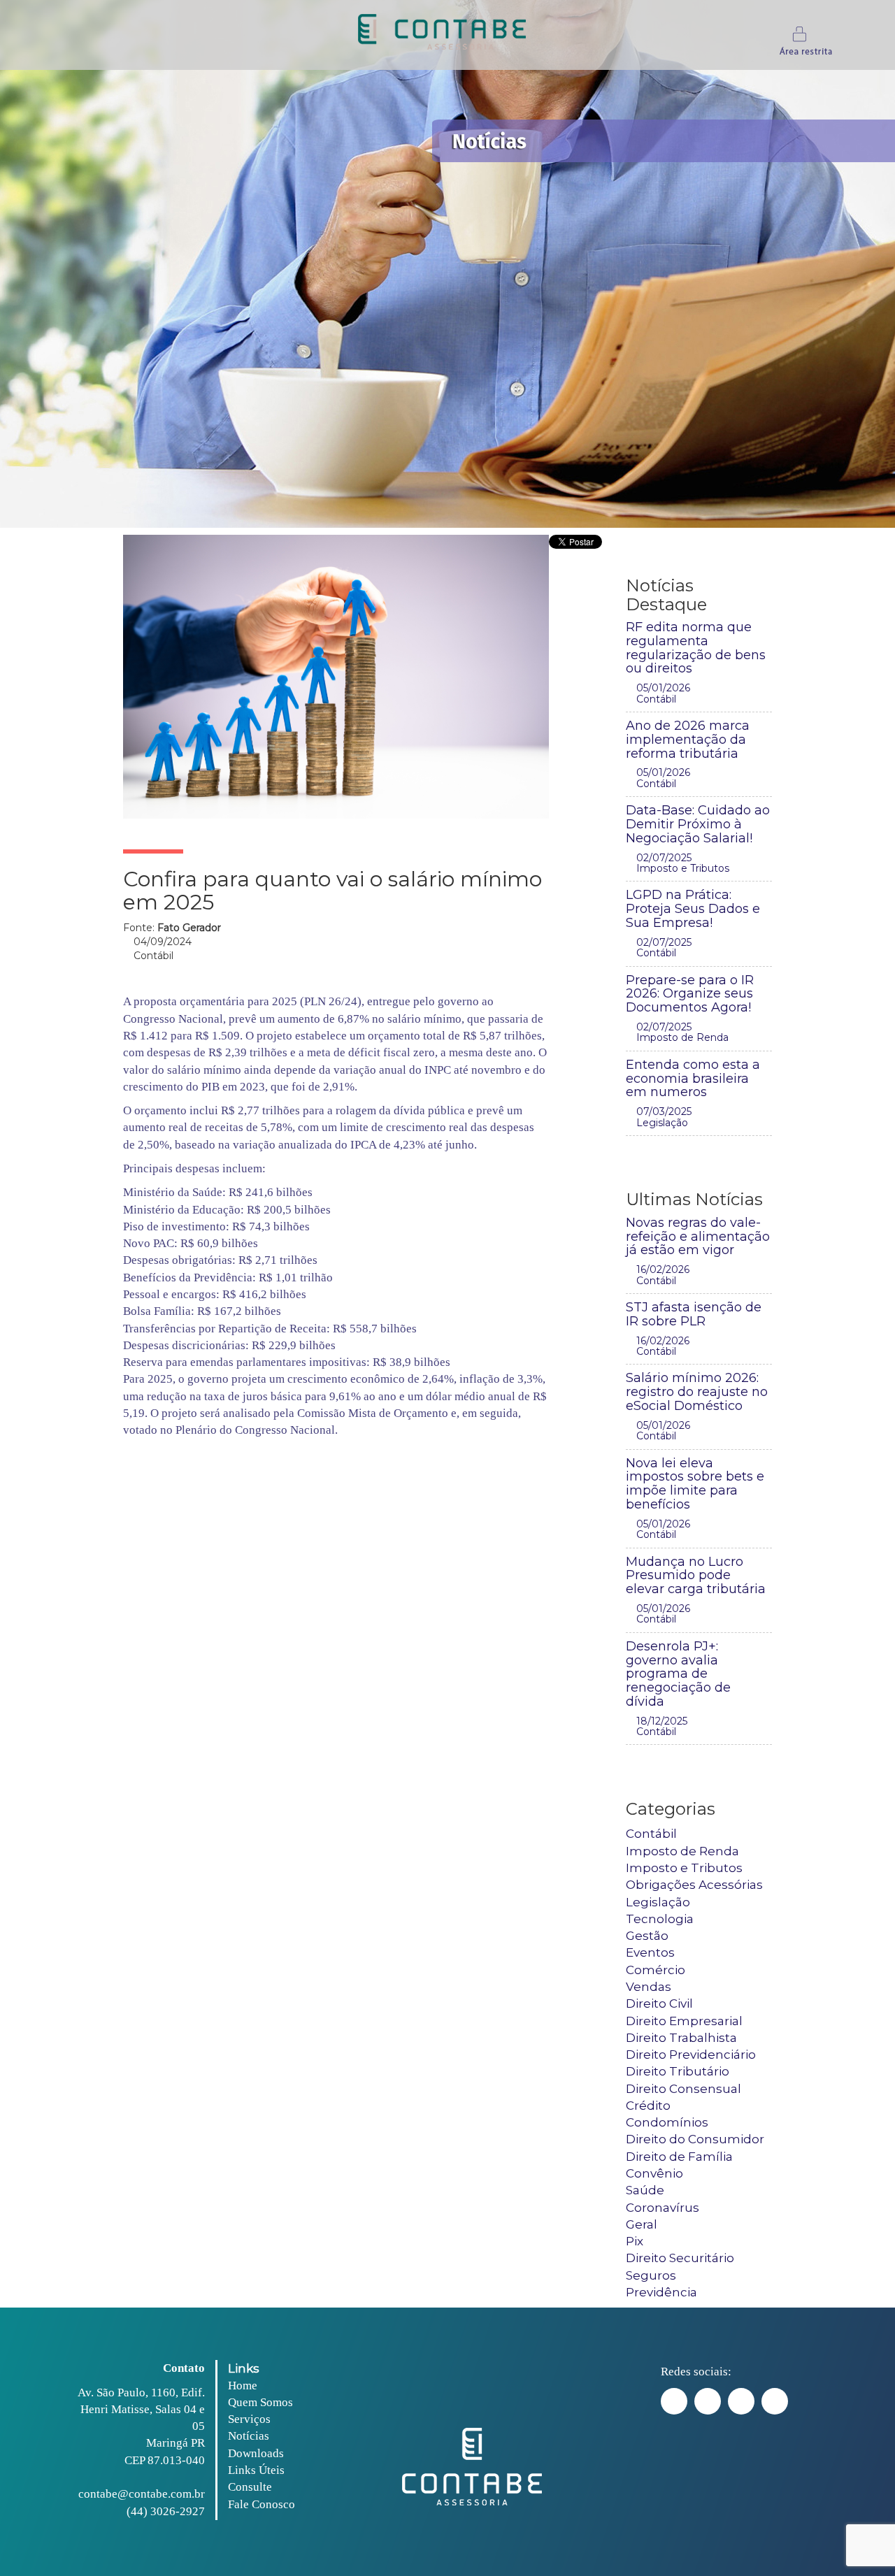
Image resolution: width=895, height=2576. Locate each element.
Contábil (651, 1834)
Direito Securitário (680, 2258)
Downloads (256, 2453)
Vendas (649, 1987)
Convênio (654, 2173)
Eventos (650, 1952)
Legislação (658, 1902)
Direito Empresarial (684, 2021)
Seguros (651, 2275)
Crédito (648, 2106)
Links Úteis (256, 2470)
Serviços (249, 2419)
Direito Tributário (678, 2071)
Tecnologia (660, 1919)
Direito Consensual (683, 2089)
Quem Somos (260, 2402)
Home (243, 2386)
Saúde (645, 2190)
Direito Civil (659, 2003)
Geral (642, 2224)
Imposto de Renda (682, 1851)
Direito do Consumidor (695, 2139)
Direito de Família (679, 2157)
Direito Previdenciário (691, 2055)
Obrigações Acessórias (694, 1885)
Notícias (249, 2436)
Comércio (656, 1970)
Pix (635, 2241)
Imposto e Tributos (684, 1868)
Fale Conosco (262, 2504)
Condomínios (667, 2122)
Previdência (661, 2292)
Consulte (250, 2487)
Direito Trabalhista (681, 2038)
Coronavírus (663, 2208)
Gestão (647, 1936)
